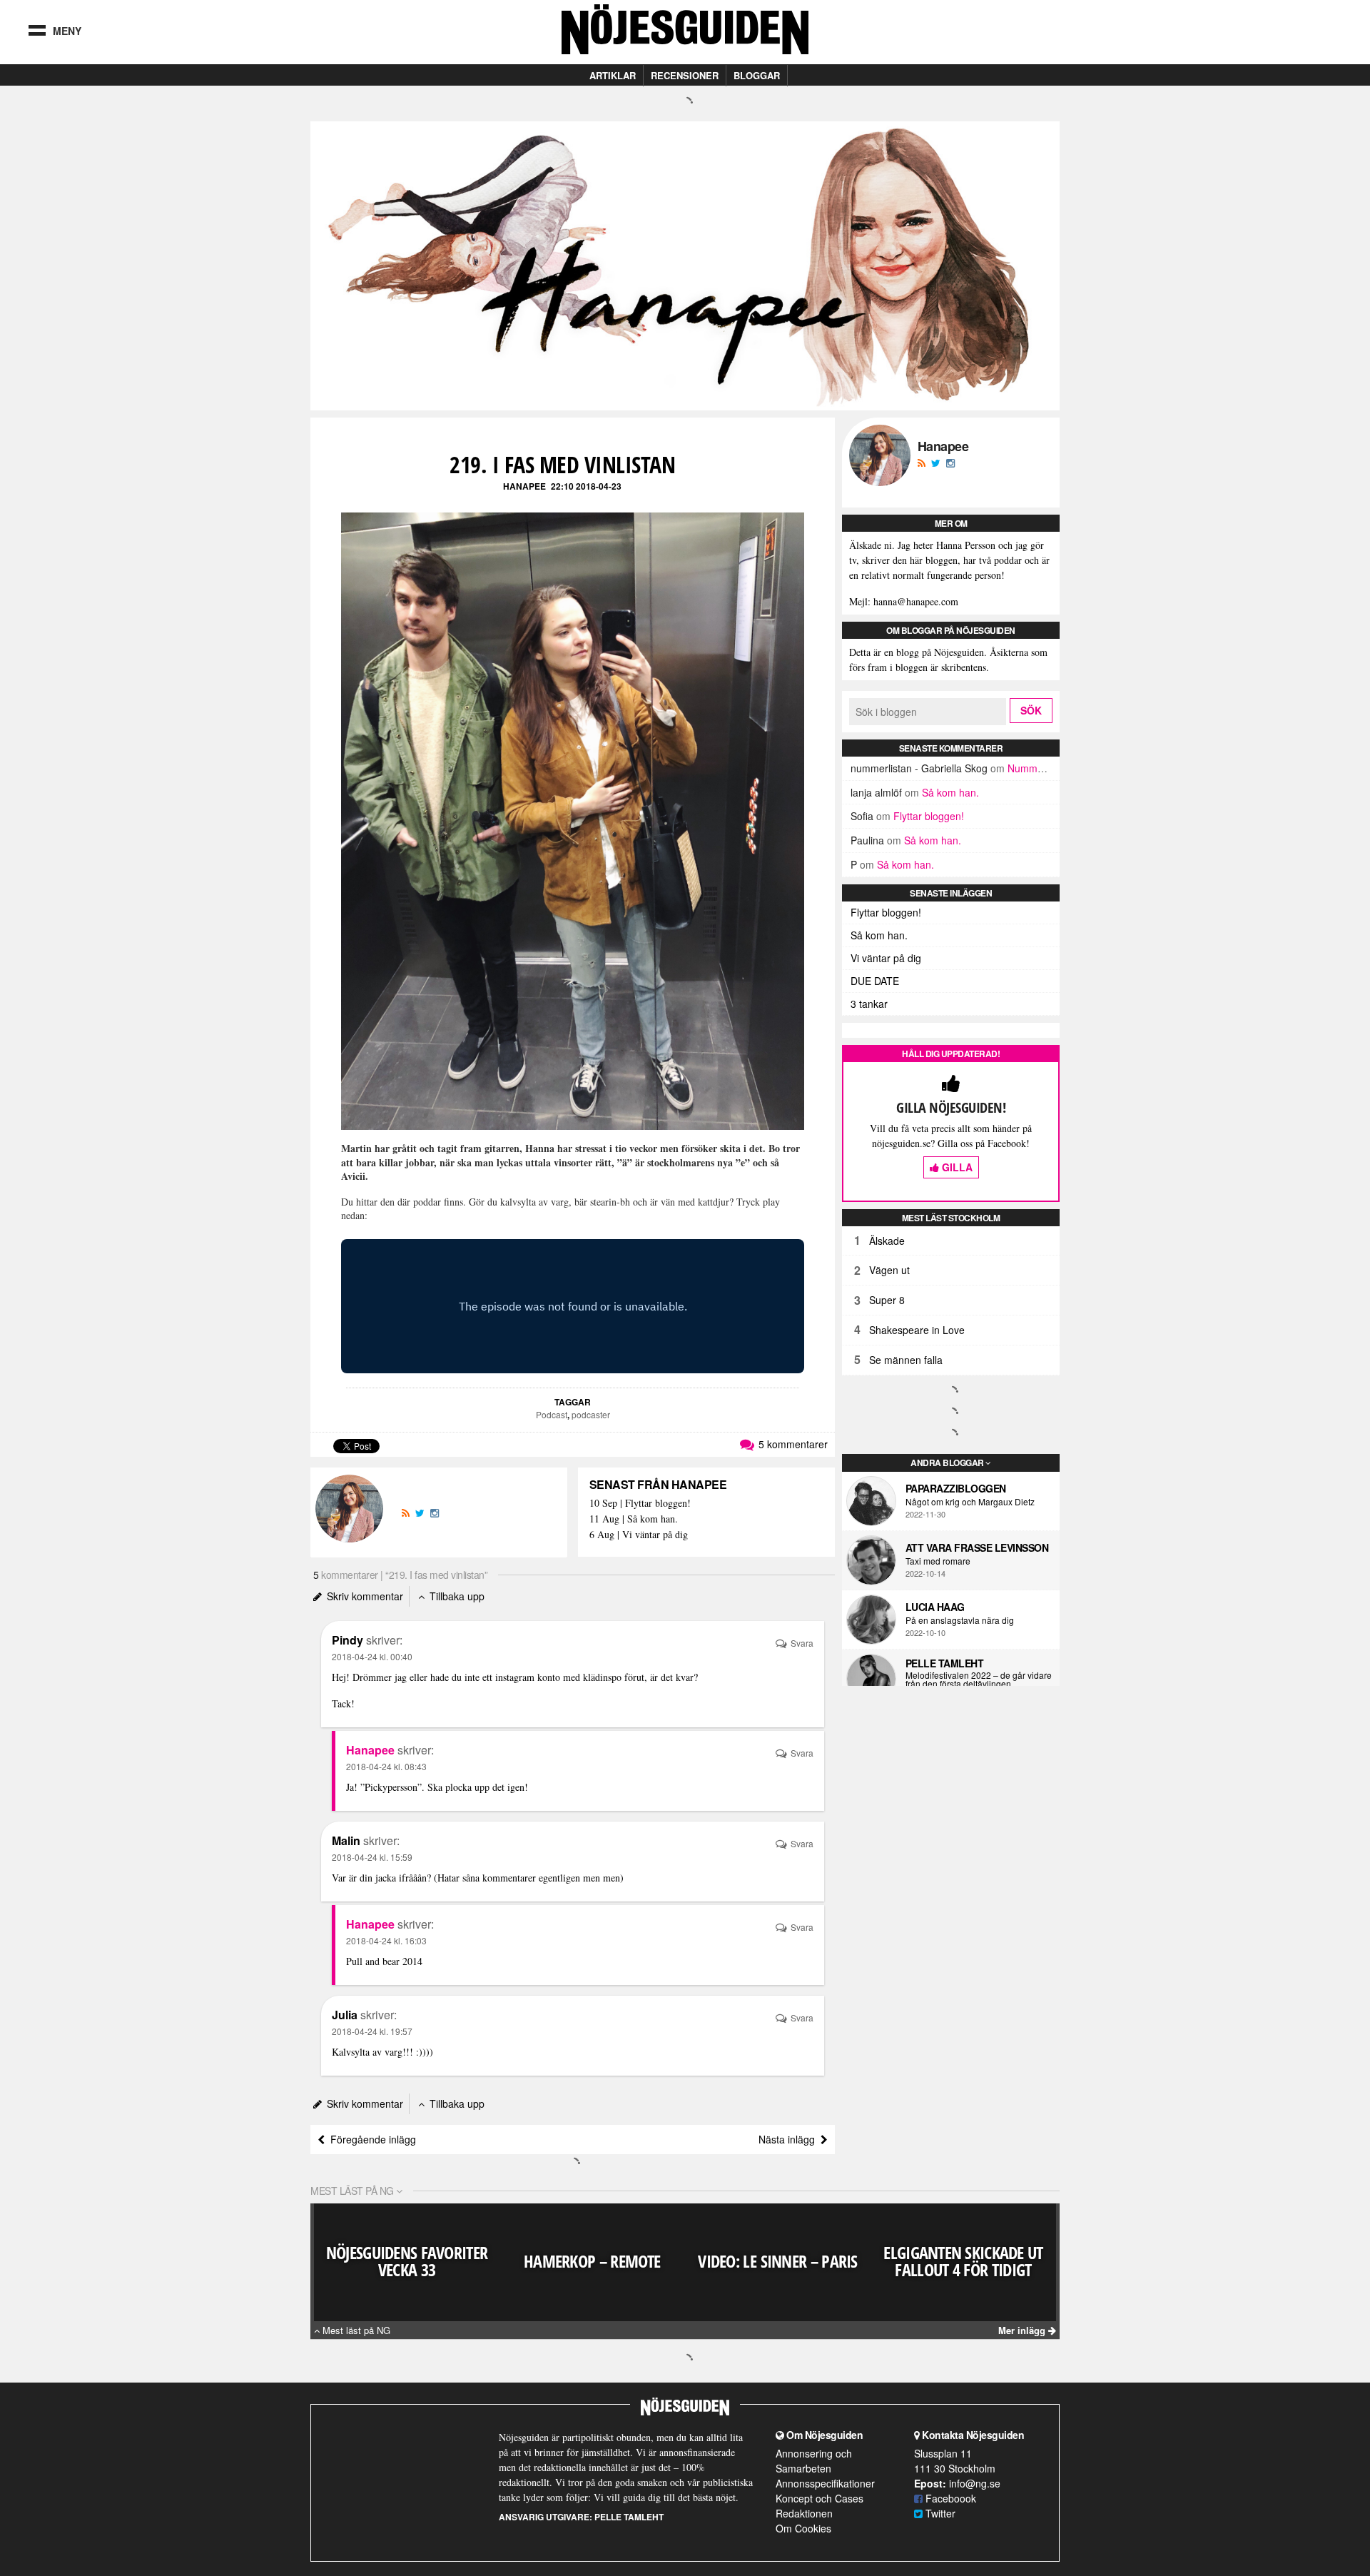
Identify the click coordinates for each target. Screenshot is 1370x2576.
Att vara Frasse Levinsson (977, 1547)
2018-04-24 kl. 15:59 (372, 1857)
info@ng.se (975, 2483)
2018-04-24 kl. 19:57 (372, 2031)
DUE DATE (875, 981)
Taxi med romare (938, 1561)
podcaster (591, 1414)
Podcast (552, 1414)
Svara (801, 1643)
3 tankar (869, 1004)
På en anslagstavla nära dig (960, 1620)
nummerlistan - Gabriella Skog (919, 768)
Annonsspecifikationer (825, 2483)
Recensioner (685, 75)
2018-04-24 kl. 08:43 (386, 1766)
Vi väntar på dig (886, 958)
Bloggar (757, 75)
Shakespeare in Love (917, 1330)
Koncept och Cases (820, 2498)
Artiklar (613, 75)
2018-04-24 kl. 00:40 (372, 1656)
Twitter (939, 2513)
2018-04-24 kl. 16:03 (386, 1940)
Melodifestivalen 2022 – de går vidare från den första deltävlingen (979, 1680)
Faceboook (949, 2498)
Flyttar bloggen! (929, 816)
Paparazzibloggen (956, 1488)
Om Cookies (803, 2528)
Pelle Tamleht (945, 1663)
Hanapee (524, 486)
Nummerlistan (1039, 768)
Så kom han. (950, 792)
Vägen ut (889, 1270)
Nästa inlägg (790, 2139)
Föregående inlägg (370, 2139)
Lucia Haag (935, 1607)
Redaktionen (804, 2513)
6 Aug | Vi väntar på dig (639, 1535)
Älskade (887, 1241)
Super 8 (887, 1300)
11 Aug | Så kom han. (634, 1519)
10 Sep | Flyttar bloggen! (640, 1504)
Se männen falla (906, 1360)
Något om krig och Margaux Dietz (970, 1502)
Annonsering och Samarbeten (814, 2461)
